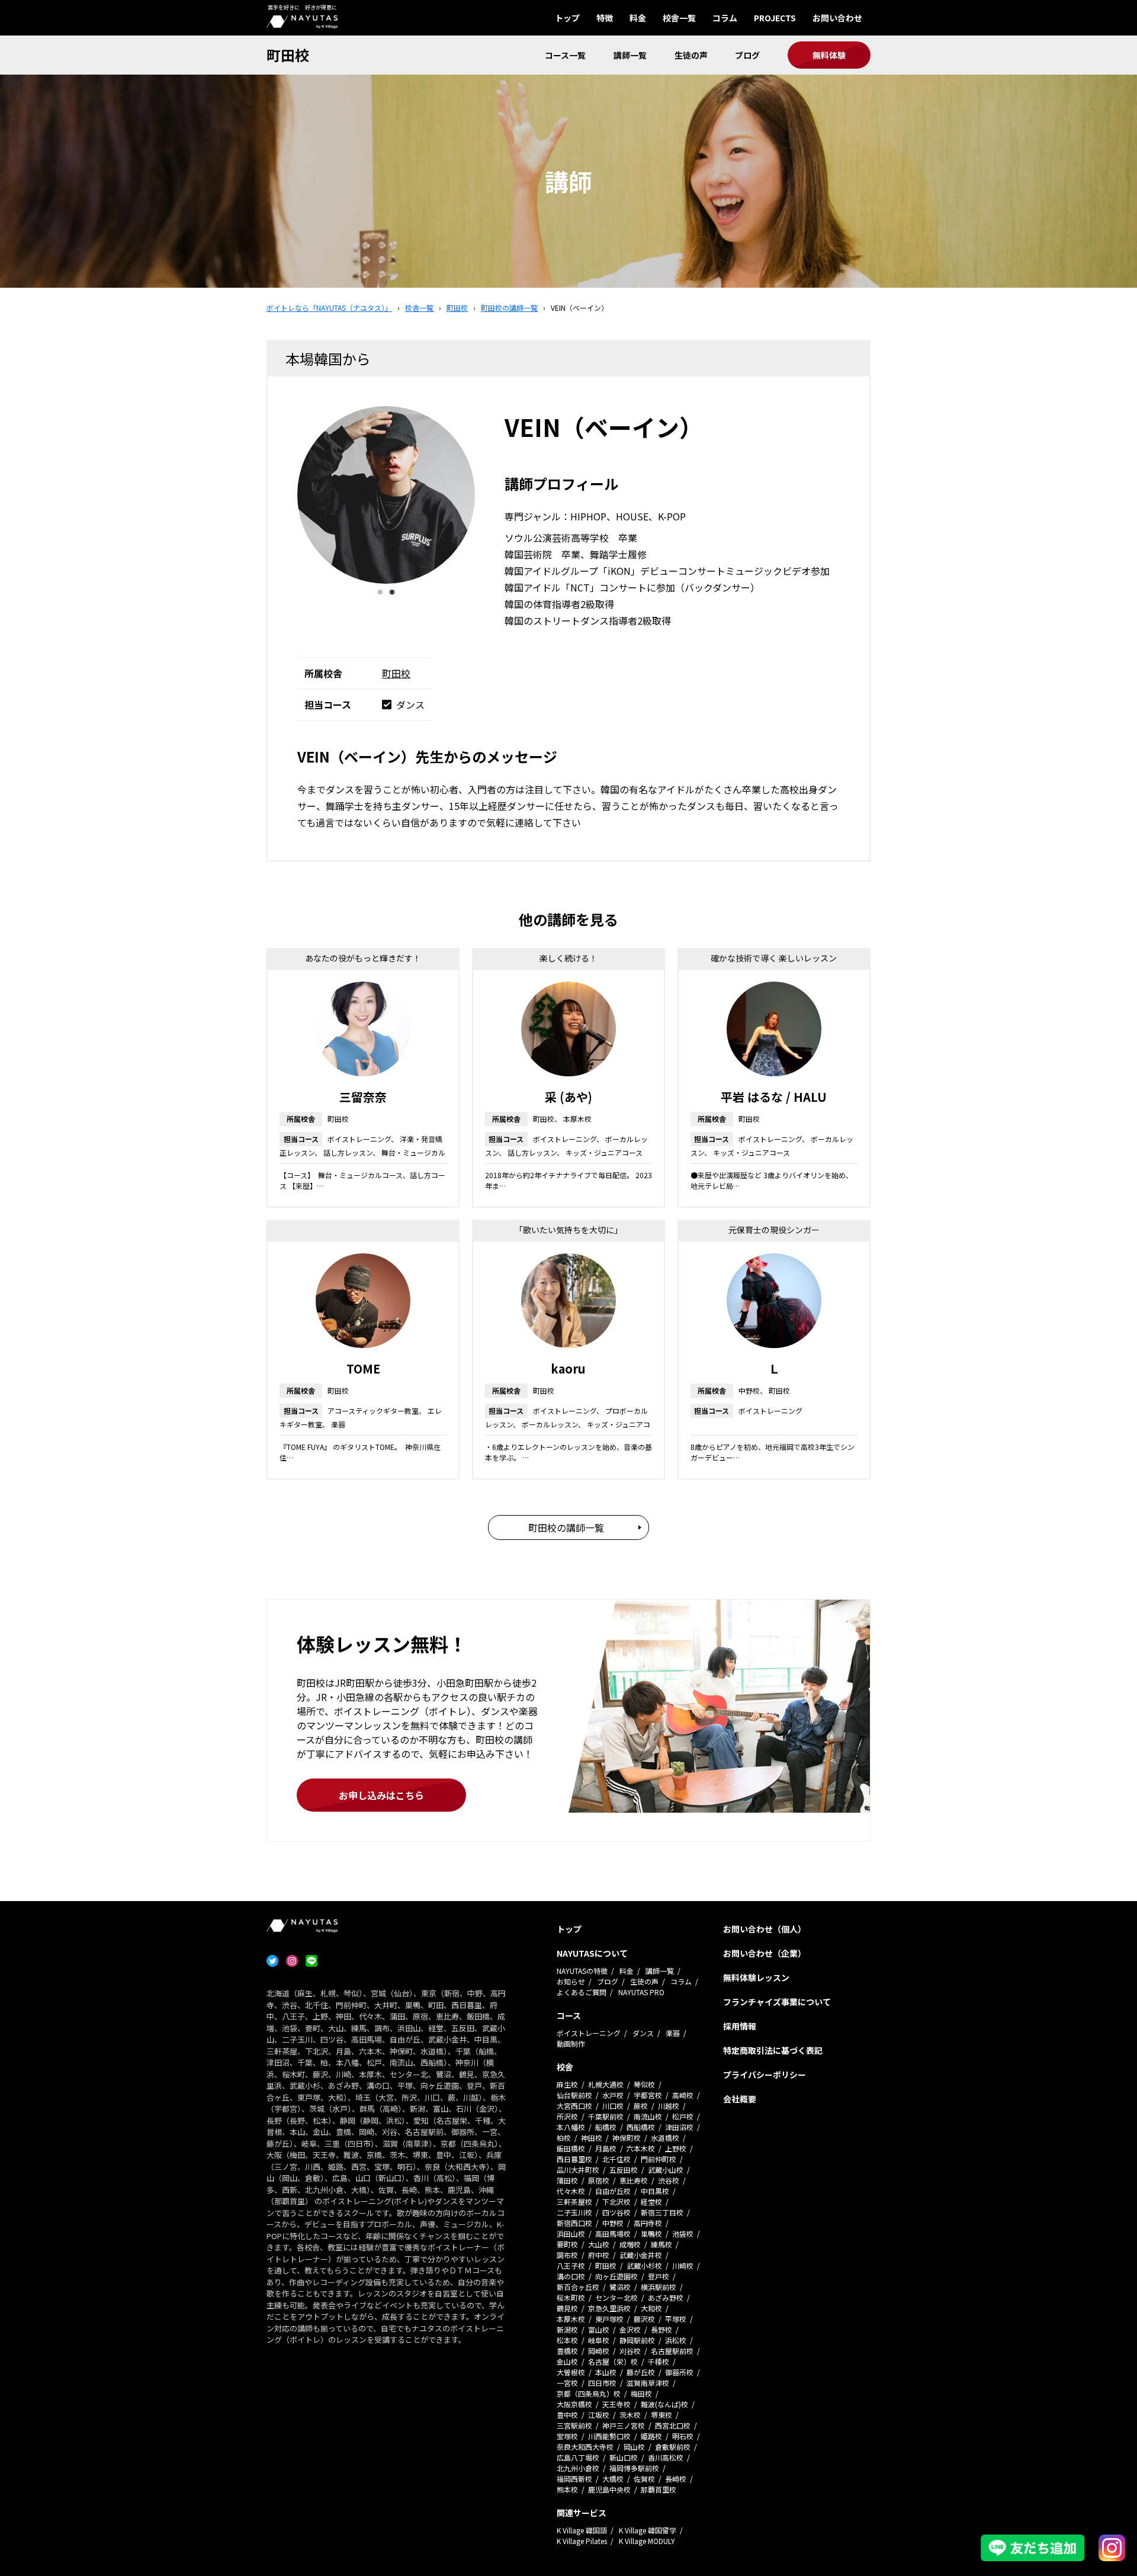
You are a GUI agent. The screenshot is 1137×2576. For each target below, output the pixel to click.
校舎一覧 (679, 18)
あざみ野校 (666, 2297)
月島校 (606, 2148)
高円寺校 (648, 2223)
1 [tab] (380, 593)
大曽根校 (571, 2372)
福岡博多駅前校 (634, 2468)
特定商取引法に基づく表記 (773, 2050)
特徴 (605, 18)
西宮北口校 (673, 2425)
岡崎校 (599, 2351)
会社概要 (740, 2099)
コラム (725, 18)
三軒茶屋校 (574, 2202)
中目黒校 (655, 2191)
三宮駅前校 (574, 2425)
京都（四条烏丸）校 (589, 2393)
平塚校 (676, 2319)
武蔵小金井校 (641, 2255)
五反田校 (624, 2170)
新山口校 (624, 2457)
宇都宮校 (648, 2095)
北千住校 (616, 2159)
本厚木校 (571, 2319)
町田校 (288, 55)
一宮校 (567, 2383)
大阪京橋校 (574, 2404)
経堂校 (651, 2202)
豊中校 (567, 2415)
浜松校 (676, 2340)
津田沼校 (679, 2127)
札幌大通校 (606, 2084)
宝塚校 (567, 2436)
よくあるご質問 (582, 1992)
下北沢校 (616, 2202)
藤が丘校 (641, 2372)
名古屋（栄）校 (613, 2361)
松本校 (567, 2340)
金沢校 (630, 2329)
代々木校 (571, 2191)
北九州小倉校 (578, 2468)
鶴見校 (567, 2308)
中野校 (613, 2223)
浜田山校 (571, 2234)
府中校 (599, 2255)
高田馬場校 (613, 2234)
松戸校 (683, 2116)
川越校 (669, 2106)
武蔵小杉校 (644, 2265)
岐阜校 (599, 2340)
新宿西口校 (574, 2223)
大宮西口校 (574, 2106)
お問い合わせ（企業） (765, 1953)
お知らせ (571, 1981)
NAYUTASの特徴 (582, 1971)
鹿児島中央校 (609, 2489)
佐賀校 (644, 2479)
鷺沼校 (620, 2287)
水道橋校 (665, 2138)
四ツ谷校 (616, 2212)
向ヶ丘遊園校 (616, 2276)
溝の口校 (571, 2276)
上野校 (676, 2148)
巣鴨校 (651, 2234)
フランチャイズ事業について (777, 2002)
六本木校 (641, 2148)
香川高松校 (666, 2457)
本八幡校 (571, 2127)
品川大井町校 (578, 2170)
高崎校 (683, 2095)
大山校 (599, 2244)
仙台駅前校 (574, 2095)
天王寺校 (616, 2404)
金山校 (567, 2361)
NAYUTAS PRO (641, 1992)
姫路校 (651, 2436)
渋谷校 (669, 2180)
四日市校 (602, 2383)
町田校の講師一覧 (566, 1527)
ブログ (747, 55)
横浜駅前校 (659, 2287)
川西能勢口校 (609, 2436)
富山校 (599, 2329)
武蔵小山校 (666, 2170)
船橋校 (606, 2127)
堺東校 (661, 2415)
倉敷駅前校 (673, 2447)
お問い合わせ (837, 18)
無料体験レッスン (756, 1977)
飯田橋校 (571, 2148)
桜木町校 (571, 2297)
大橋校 (613, 2479)
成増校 (630, 2244)
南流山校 (648, 2116)
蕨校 (641, 2106)
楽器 (673, 2033)
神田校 (592, 2138)
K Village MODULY (647, 2541)
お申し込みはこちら (381, 1795)
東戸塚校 (609, 2319)
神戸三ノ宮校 (624, 2425)
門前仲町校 (659, 2159)
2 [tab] (392, 593)
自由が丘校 (613, 2191)
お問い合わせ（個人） (765, 1929)
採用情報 (740, 2026)
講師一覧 (630, 55)
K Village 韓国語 (582, 2530)
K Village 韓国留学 (648, 2530)
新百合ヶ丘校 (578, 2287)
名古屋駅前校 (672, 2351)
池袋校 (683, 2234)
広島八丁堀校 (578, 2457)
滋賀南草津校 (648, 2383)
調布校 (567, 2255)
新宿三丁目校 (662, 2212)
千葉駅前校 (606, 2116)
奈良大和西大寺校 (585, 2447)
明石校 (683, 2436)
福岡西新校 (574, 2479)
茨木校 (630, 2415)
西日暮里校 (574, 2159)
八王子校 (571, 2265)
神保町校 (627, 2138)
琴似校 (644, 2084)
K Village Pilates (582, 2541)
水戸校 (613, 2095)
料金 (638, 18)
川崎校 (683, 2265)
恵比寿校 (634, 2180)
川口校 (613, 2106)
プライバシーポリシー (765, 2075)
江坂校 (599, 2415)
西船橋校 (641, 2127)
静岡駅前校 (637, 2340)
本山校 (606, 2372)
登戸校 (659, 2276)
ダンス (643, 2033)
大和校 (651, 2308)
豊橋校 (567, 2351)
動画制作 (571, 2043)
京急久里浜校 (609, 2308)
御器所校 (679, 2372)
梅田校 (641, 2393)
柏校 (564, 2138)
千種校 (659, 2361)
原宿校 (599, 2180)
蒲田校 (567, 2180)
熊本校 (567, 2489)
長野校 (661, 2329)
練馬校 (661, 2244)
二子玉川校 (574, 2212)
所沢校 (567, 2116)
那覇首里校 (659, 2489)
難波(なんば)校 (664, 2404)
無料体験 (829, 55)
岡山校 (634, 2447)
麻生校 (567, 2084)
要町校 (567, 2244)
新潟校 (567, 2329)
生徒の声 (691, 55)
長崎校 (676, 2479)
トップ (567, 18)
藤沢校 (644, 2319)
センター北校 (616, 2297)
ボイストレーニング (589, 2033)
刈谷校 (630, 2351)
